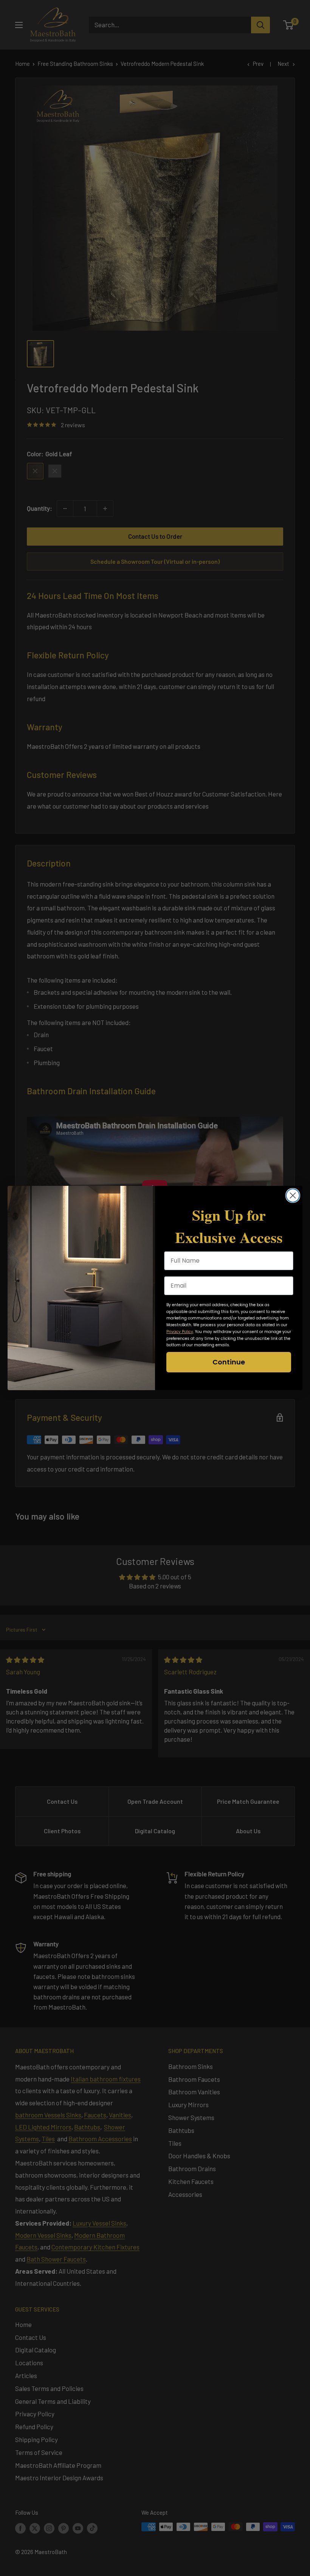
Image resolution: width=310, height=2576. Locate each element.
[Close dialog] (293, 1195)
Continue (229, 1362)
